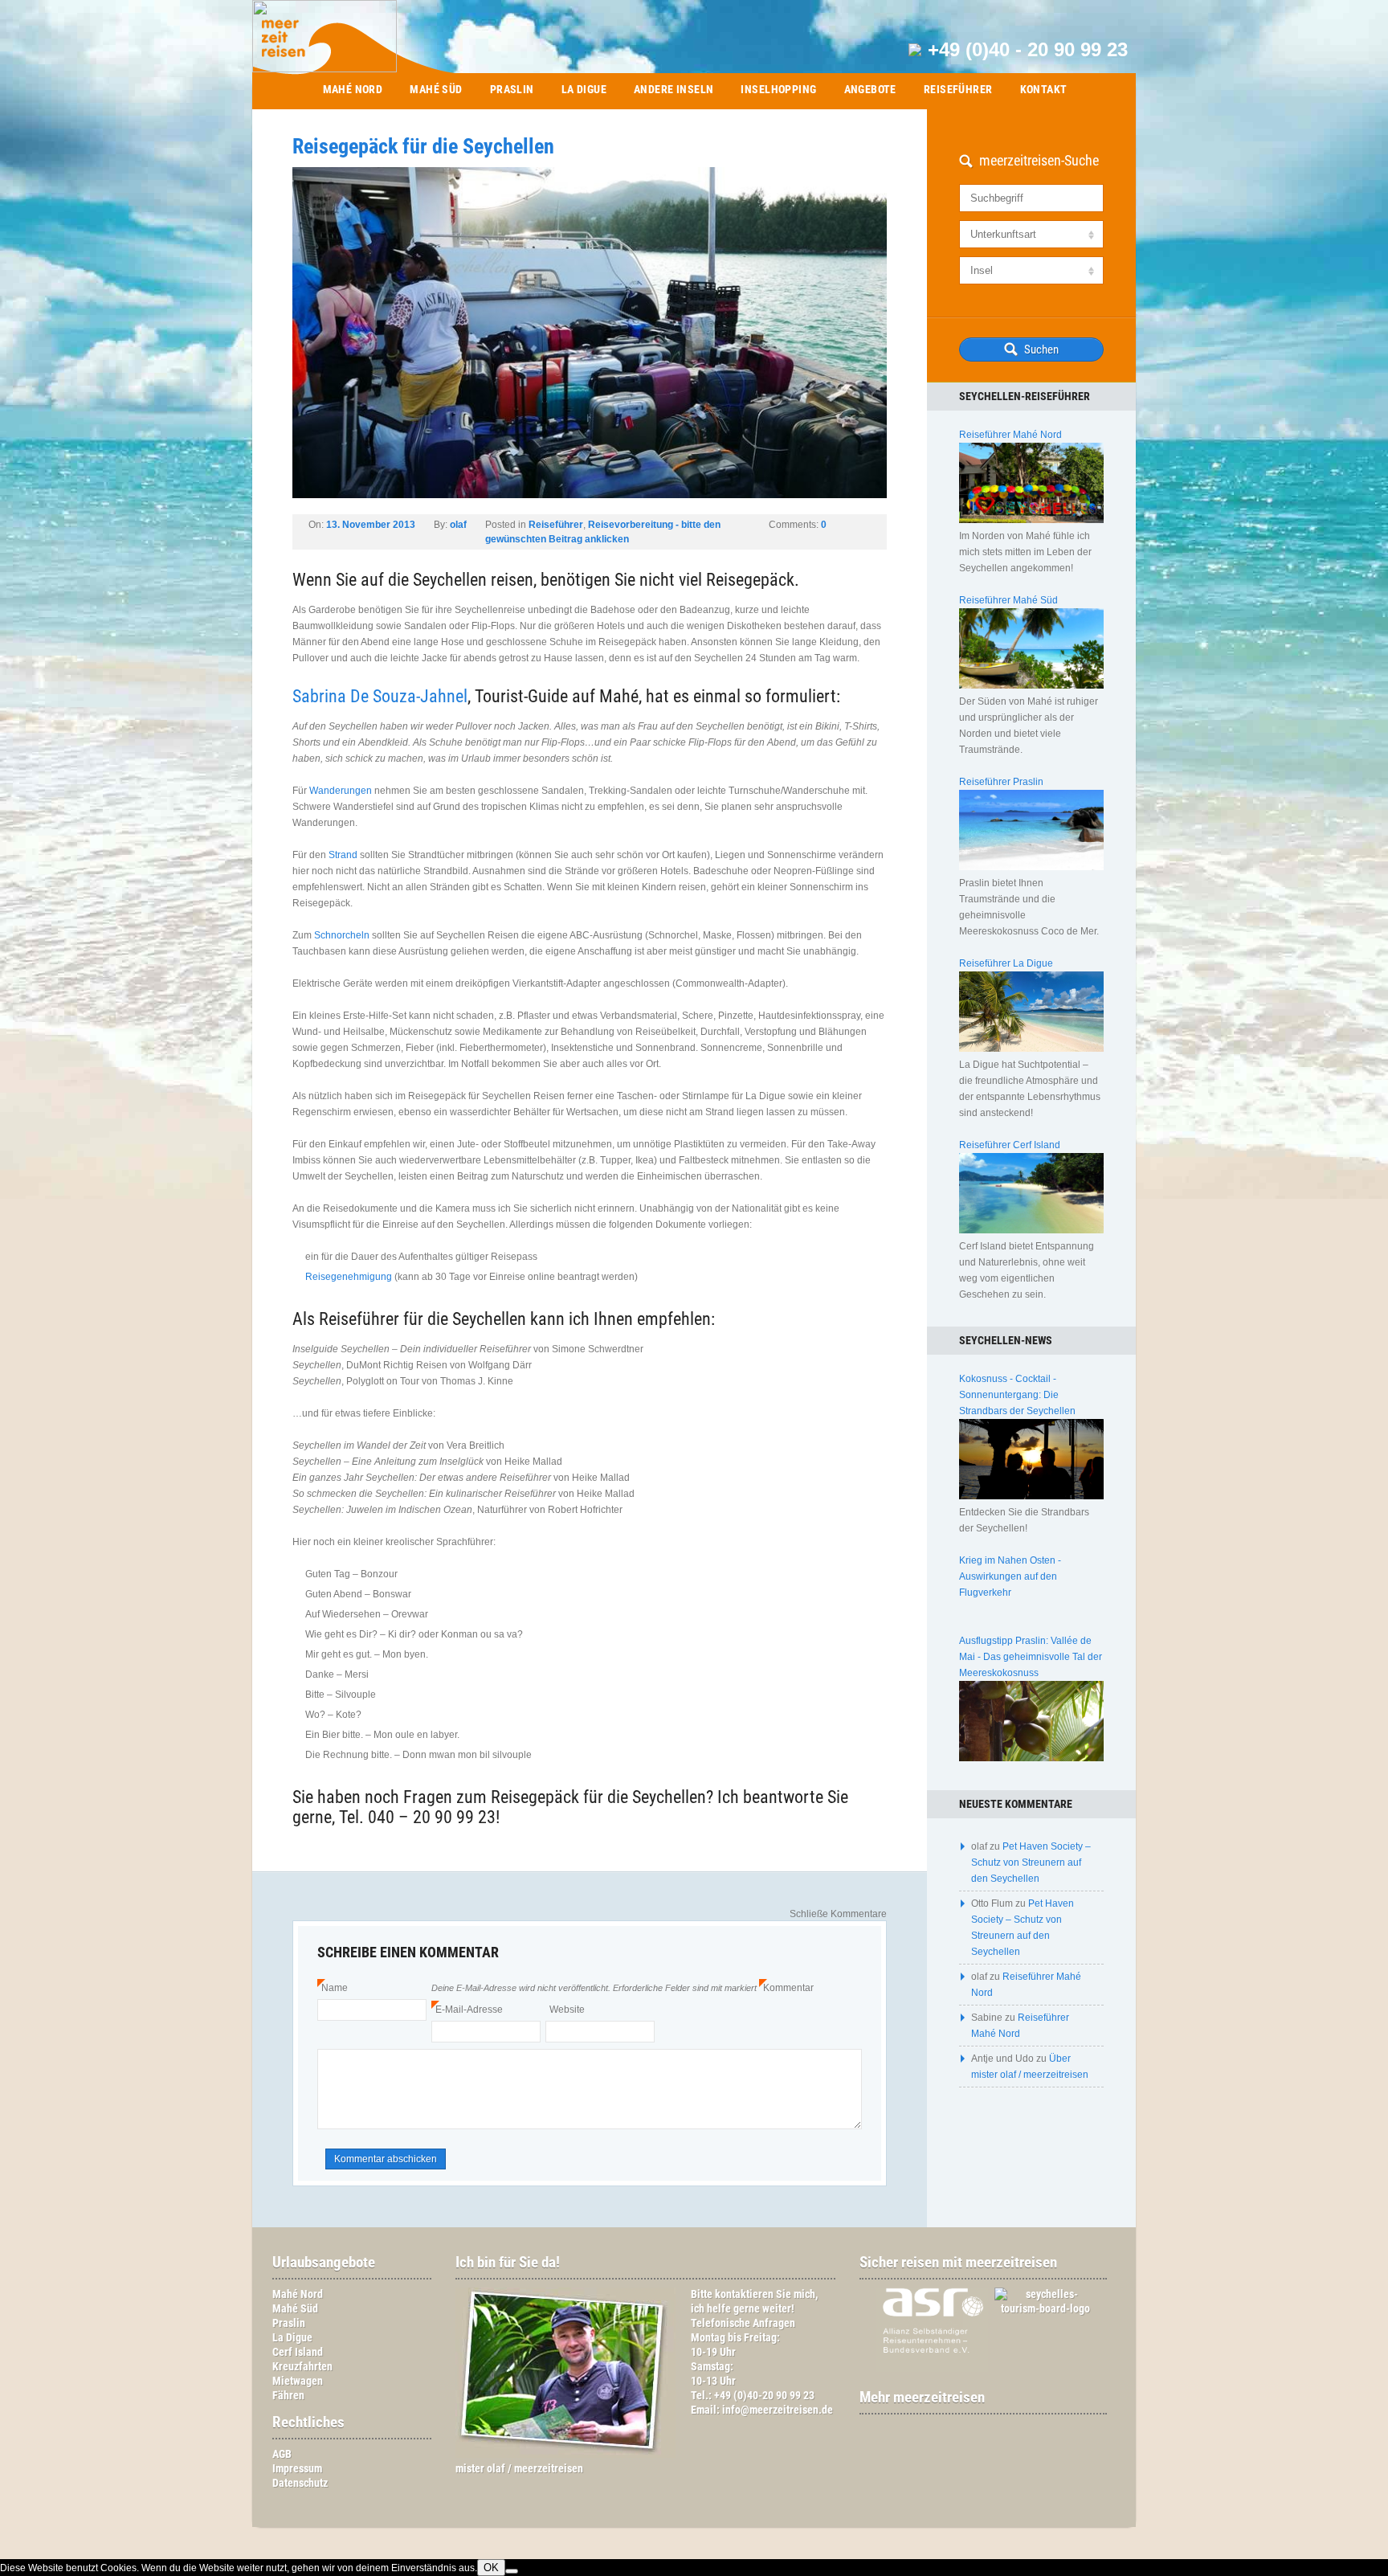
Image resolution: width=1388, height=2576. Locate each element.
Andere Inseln (674, 89)
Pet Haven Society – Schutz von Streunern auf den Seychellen (1031, 1862)
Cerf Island (298, 2352)
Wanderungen (341, 791)
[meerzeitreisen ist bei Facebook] (975, 2429)
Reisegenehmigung (349, 1277)
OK (491, 2568)
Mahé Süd (436, 89)
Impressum (297, 2469)
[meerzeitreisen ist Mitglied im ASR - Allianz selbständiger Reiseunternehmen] (924, 2368)
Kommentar (786, 1988)
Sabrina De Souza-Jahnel (380, 696)
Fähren (288, 2396)
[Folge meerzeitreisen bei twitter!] (991, 2429)
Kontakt (1044, 89)
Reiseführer (958, 89)
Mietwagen (298, 2381)
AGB (282, 2454)
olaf (458, 525)
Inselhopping (778, 89)
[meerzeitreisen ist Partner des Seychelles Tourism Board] (1038, 2309)
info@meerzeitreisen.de (778, 2410)
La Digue (584, 89)
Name (333, 1988)
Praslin (512, 89)
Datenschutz (300, 2483)
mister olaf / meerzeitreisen (519, 2469)
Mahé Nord (353, 89)
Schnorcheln (342, 935)
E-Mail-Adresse (467, 2010)
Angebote (870, 89)
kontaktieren (744, 2294)
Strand (343, 855)
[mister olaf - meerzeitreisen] (565, 2454)
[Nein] (512, 2571)
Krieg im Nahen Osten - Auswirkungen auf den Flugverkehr (1010, 1576)
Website (567, 2010)
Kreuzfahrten (302, 2367)
